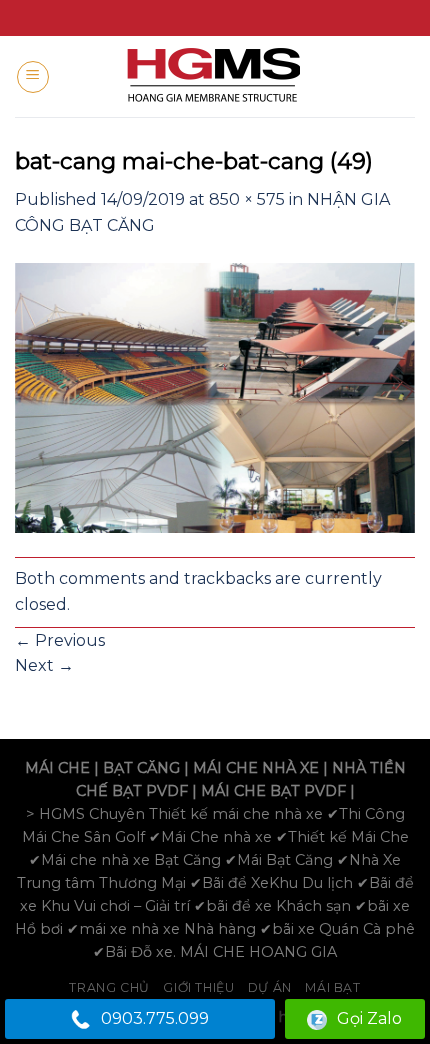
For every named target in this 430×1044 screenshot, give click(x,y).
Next (44, 665)
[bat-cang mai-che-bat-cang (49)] (215, 396)
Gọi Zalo (369, 1018)
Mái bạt (332, 987)
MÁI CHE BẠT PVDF (273, 791)
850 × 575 (247, 199)
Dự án (270, 987)
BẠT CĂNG (141, 768)
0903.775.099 (155, 1018)
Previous (60, 640)
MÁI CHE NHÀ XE (256, 768)
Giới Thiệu (198, 987)
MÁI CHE (57, 768)
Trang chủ (109, 987)
